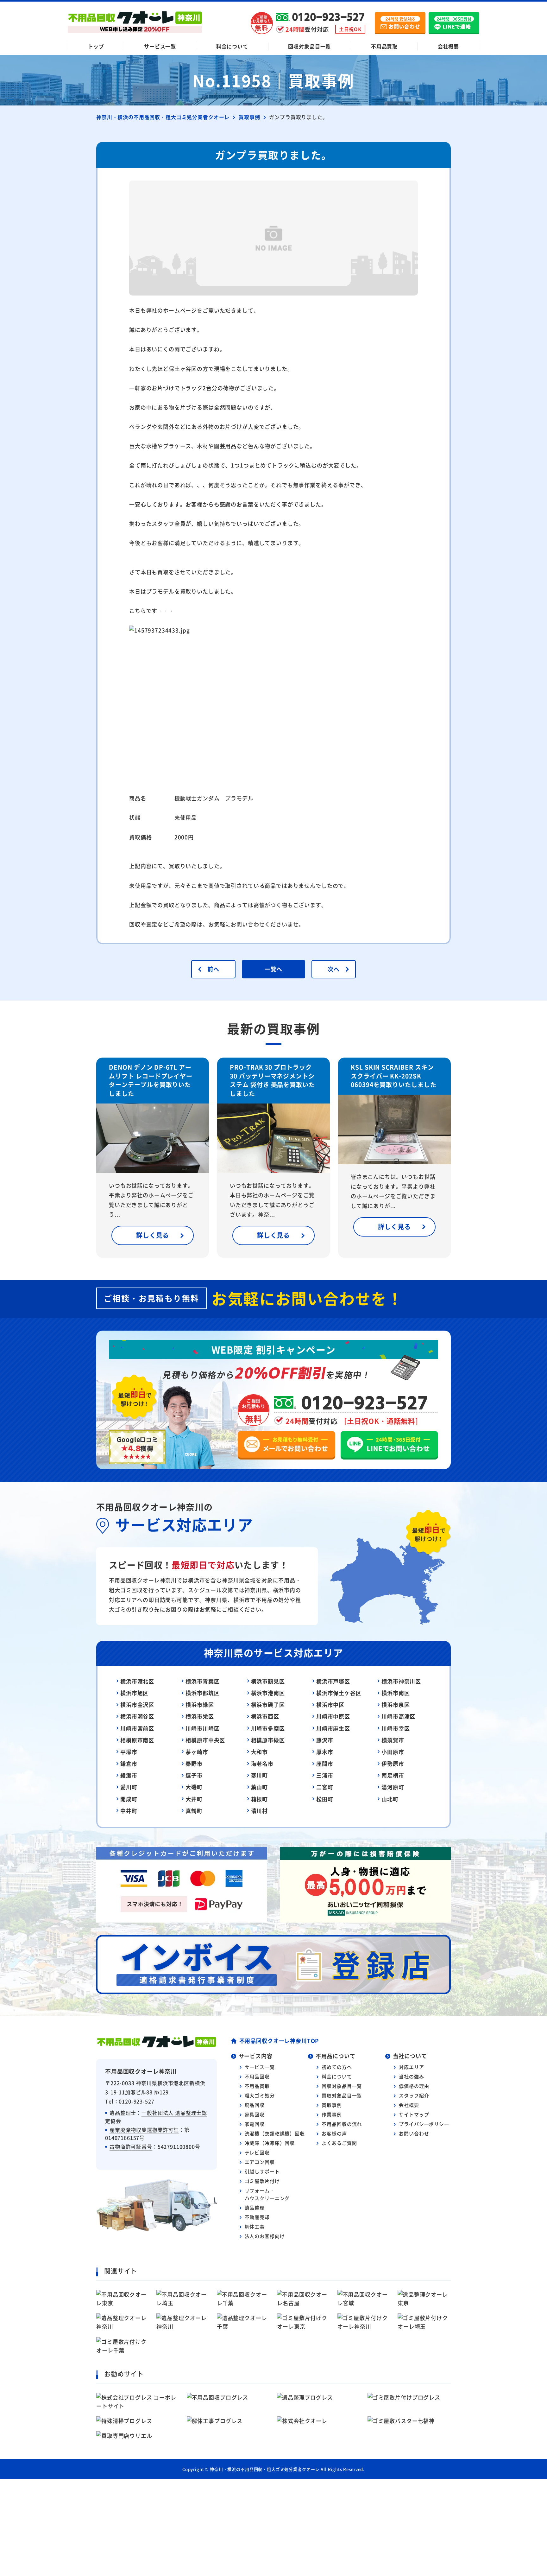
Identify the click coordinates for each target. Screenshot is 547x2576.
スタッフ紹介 (414, 2095)
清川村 (260, 1811)
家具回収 (255, 2114)
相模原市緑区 (268, 1740)
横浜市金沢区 (137, 1705)
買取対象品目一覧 (342, 2095)
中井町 (129, 1811)
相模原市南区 (137, 1740)
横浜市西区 (265, 1716)
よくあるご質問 (339, 2143)
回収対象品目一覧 (309, 46)
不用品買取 (384, 46)
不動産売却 (257, 2217)
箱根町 (260, 1799)
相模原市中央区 (205, 1740)
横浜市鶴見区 (268, 1681)
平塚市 (129, 1752)
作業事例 (332, 2114)
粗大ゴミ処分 (260, 2095)
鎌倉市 (129, 1763)
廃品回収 (255, 2105)
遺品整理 (255, 2207)
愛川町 (129, 1787)
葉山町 (260, 1787)
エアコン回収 (260, 2162)
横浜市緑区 (200, 1705)
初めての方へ (337, 2067)
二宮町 (325, 1787)
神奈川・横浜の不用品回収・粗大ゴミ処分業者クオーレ (265, 2469)
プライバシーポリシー (424, 2124)
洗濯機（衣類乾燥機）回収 (275, 2133)
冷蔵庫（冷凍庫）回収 (270, 2143)
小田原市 (393, 1752)
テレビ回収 (257, 2152)
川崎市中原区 (333, 1716)
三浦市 (325, 1775)
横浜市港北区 (137, 1681)
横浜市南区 (396, 1693)
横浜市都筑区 (202, 1693)
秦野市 (194, 1763)
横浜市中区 (330, 1705)
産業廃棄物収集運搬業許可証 (144, 2130)
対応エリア (411, 2067)
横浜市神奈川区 (401, 1681)
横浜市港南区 (268, 1693)
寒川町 (260, 1775)
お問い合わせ (414, 2133)
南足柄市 (393, 1775)
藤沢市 (325, 1740)
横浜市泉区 (396, 1705)
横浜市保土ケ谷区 (339, 1693)
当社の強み (411, 2076)
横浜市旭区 (134, 1693)
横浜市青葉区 (202, 1681)
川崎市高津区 (398, 1716)
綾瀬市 (129, 1775)
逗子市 (194, 1775)
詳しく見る (153, 1235)
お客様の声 (334, 2133)
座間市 (325, 1763)
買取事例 (332, 2105)
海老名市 (262, 1763)
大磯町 (194, 1787)
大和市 (260, 1752)
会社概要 (448, 46)
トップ (96, 46)
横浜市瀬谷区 (137, 1716)
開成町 (129, 1799)
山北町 (390, 1799)
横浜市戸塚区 (333, 1681)
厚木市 (325, 1752)
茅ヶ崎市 (197, 1752)
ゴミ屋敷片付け (262, 2181)
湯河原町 (393, 1787)
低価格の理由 (414, 2086)
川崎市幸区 (396, 1728)
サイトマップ (414, 2114)
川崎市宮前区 (137, 1728)
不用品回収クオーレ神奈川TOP (279, 2041)
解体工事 (255, 2226)
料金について (232, 46)
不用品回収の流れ (342, 2124)
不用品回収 (257, 2076)
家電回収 (255, 2124)
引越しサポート (262, 2171)
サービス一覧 (160, 46)
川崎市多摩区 (268, 1728)
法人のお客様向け (265, 2236)
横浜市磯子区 (268, 1705)
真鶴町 (194, 1811)
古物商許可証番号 (131, 2147)
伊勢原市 (393, 1763)
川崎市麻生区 (333, 1728)
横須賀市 (393, 1740)
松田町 (325, 1799)
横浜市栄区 (200, 1716)
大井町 (194, 1799)
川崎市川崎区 (202, 1728)
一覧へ (274, 969)
